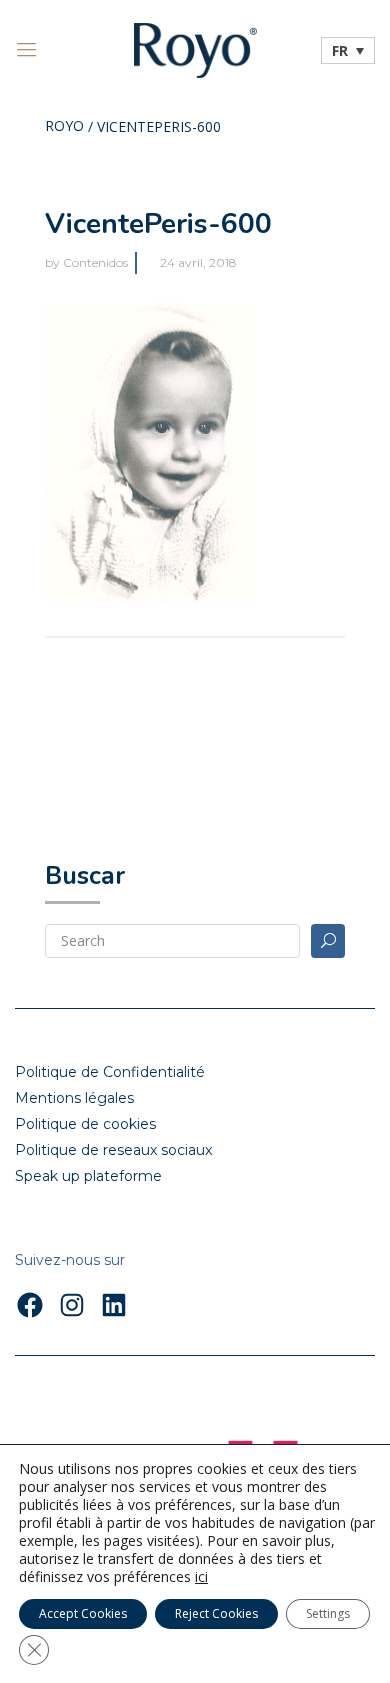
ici (201, 1577)
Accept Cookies (83, 1613)
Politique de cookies (85, 1124)
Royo (64, 127)
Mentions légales (74, 1098)
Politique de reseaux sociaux (113, 1150)
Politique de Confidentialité (110, 1072)
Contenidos (95, 262)
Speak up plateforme (88, 1176)
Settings (328, 1613)
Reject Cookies (216, 1613)
